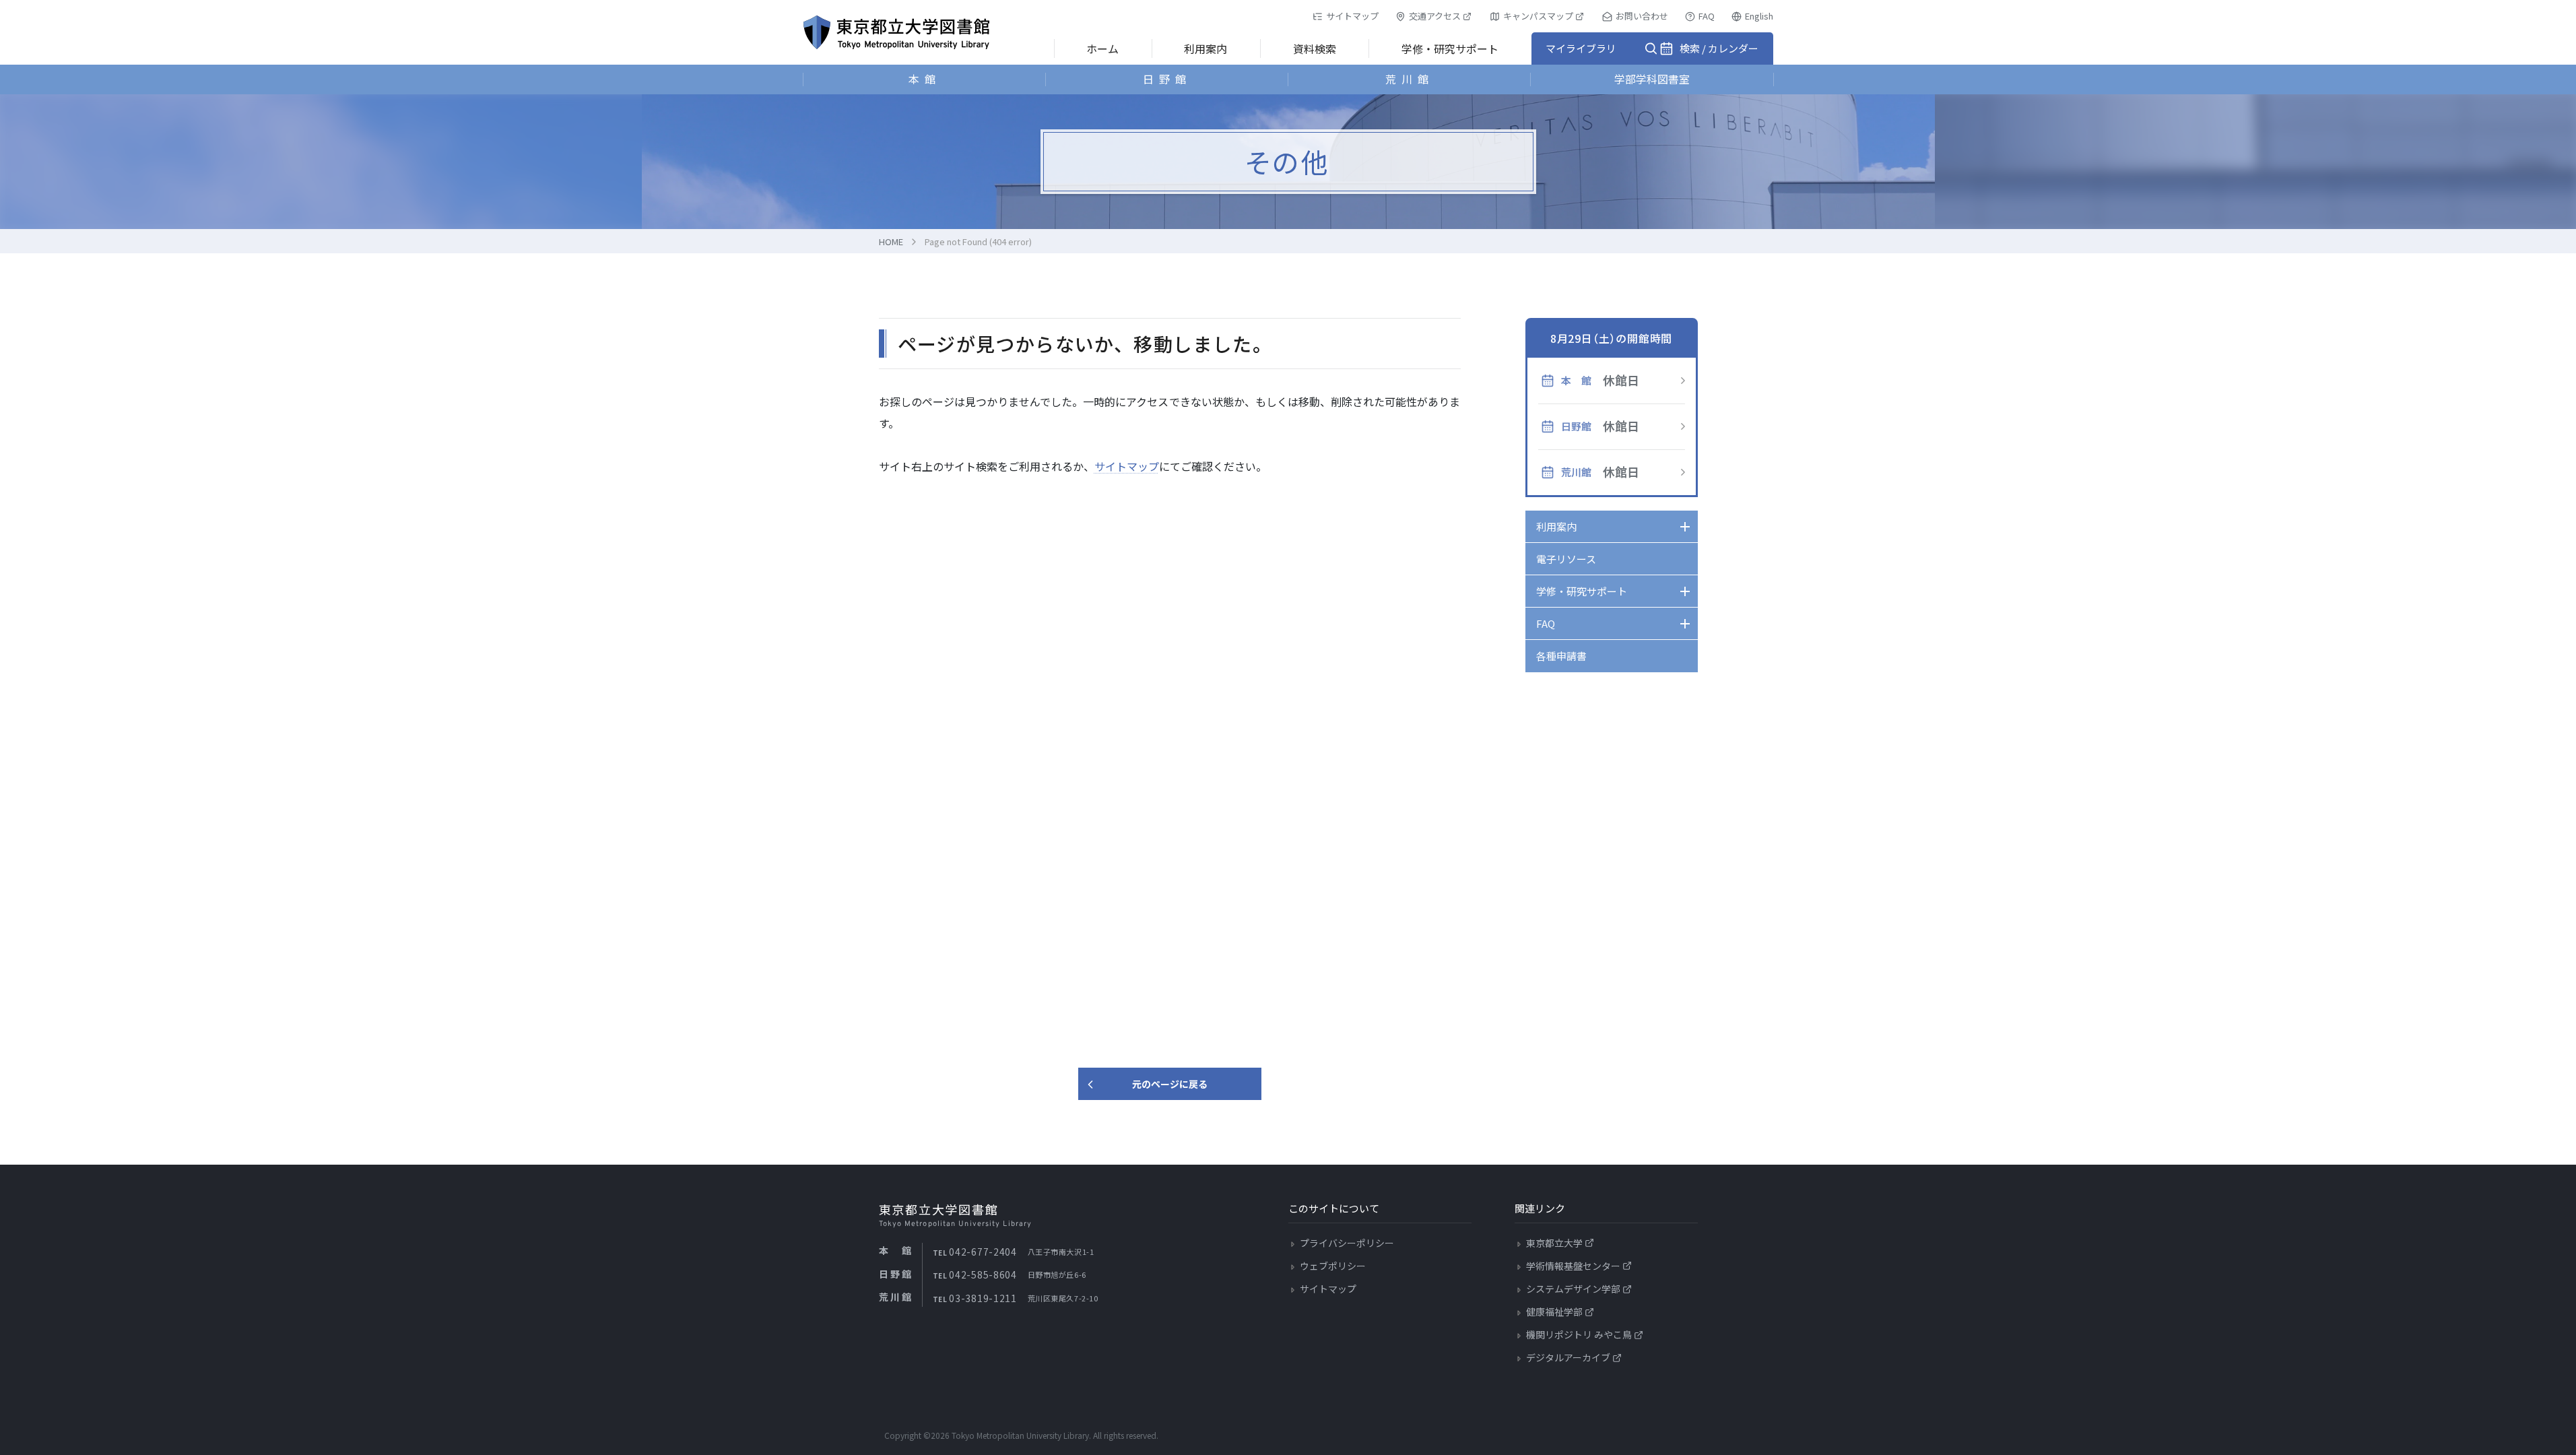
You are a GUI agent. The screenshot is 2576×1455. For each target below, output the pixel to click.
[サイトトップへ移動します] (896, 32)
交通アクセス (1435, 16)
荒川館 (1410, 79)
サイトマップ (1352, 16)
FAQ (1707, 16)
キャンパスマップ (1538, 16)
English (1759, 16)
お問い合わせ (1642, 16)
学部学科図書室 (1652, 79)
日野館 (1167, 79)
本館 (925, 79)
